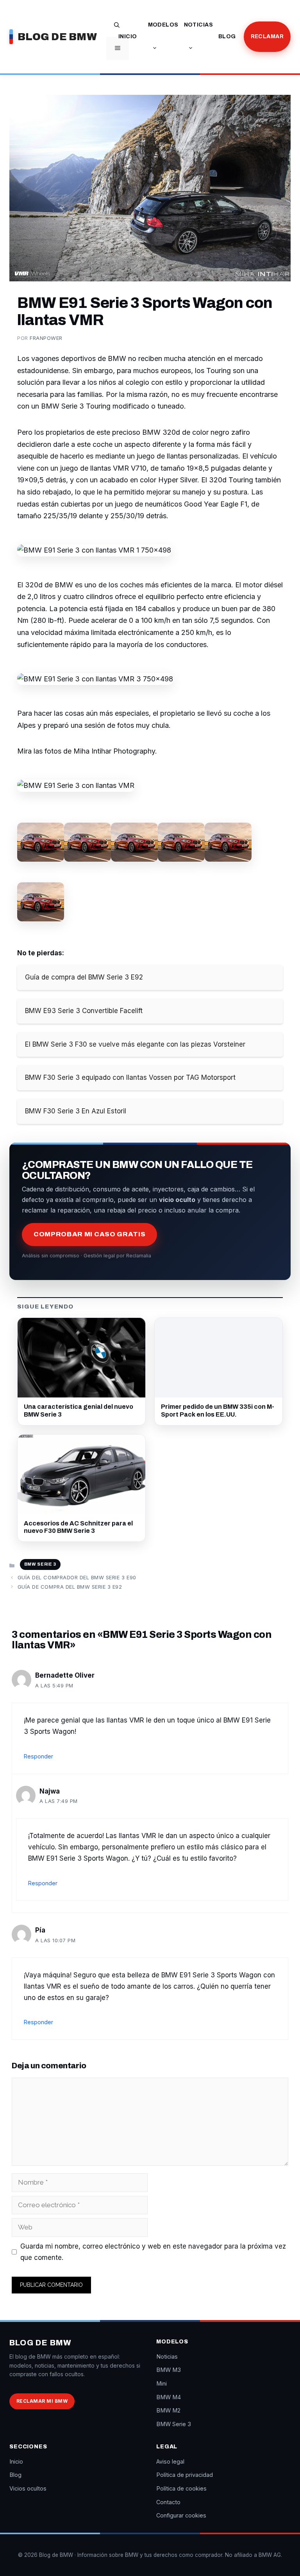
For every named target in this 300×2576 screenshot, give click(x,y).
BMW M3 (169, 2370)
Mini (162, 2383)
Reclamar (267, 36)
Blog (227, 36)
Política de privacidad (185, 2475)
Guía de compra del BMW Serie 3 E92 (70, 1587)
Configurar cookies (181, 2515)
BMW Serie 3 (40, 1564)
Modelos (163, 25)
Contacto (168, 2502)
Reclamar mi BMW (42, 2401)
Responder (38, 1756)
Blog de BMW (57, 37)
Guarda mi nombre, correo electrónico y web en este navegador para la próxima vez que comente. (153, 2252)
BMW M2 (168, 2410)
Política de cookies (181, 2488)
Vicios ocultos (28, 2488)
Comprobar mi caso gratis (89, 1234)
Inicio (128, 36)
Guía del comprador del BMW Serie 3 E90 (77, 1577)
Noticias (198, 25)
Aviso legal (170, 2461)
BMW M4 (169, 2397)
